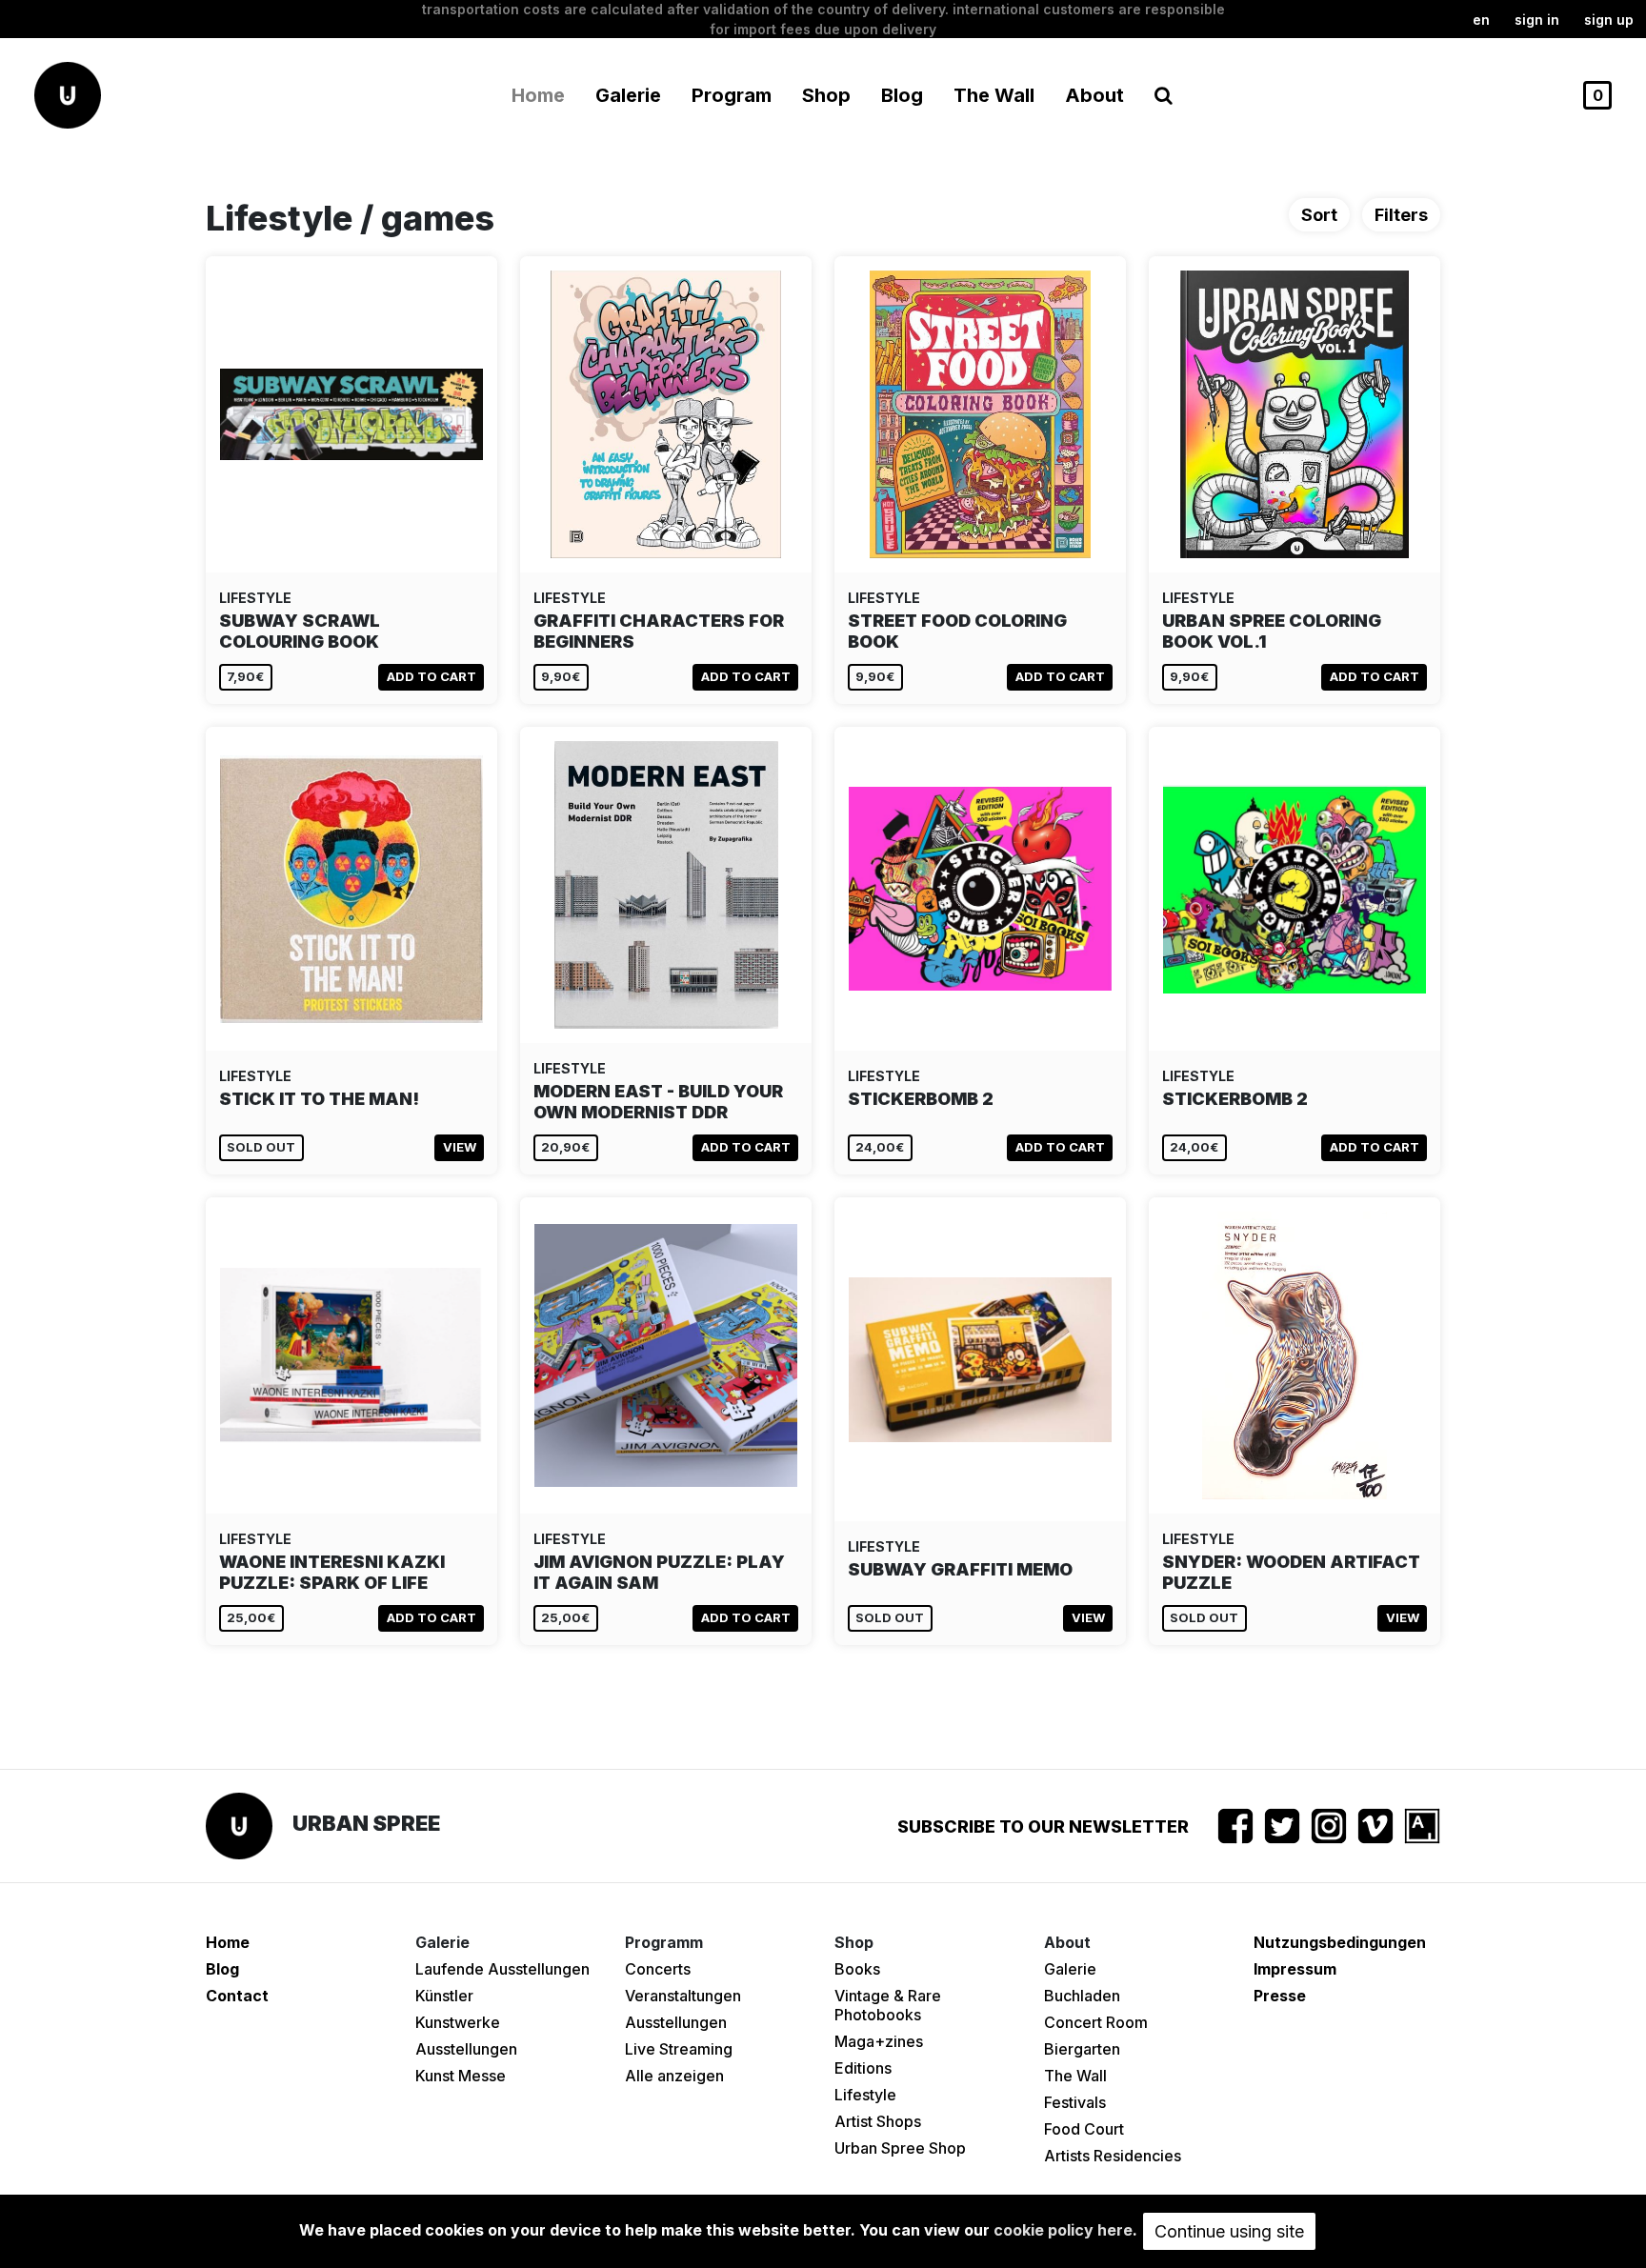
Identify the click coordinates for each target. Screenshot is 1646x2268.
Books (857, 1969)
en (1481, 20)
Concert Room (1096, 2022)
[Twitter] (1282, 1826)
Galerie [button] (628, 95)
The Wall (994, 95)
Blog (902, 95)
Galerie (1070, 1969)
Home (538, 95)
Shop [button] (826, 95)
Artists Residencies (1113, 2156)
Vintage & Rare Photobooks (888, 2005)
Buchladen (1082, 1996)
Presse (1280, 1996)
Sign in (1537, 20)
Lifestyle (865, 2095)
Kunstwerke (458, 2022)
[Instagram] (1329, 1826)
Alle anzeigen (674, 2076)
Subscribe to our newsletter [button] (1043, 1826)
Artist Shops (878, 2121)
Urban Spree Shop (900, 2148)
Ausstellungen (466, 2049)
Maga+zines (879, 2041)
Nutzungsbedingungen (1340, 1942)
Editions (863, 2068)
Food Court (1084, 2129)
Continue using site (1229, 2231)
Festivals (1075, 2102)
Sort (1319, 215)
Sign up (1609, 20)
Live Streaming (679, 2049)
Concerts (658, 1969)
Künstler (444, 1996)
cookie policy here (1063, 2230)
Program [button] (732, 95)
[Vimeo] (1375, 1826)
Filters (1401, 215)
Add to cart (432, 676)
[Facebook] (1235, 1826)
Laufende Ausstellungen (502, 1969)
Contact (237, 1996)
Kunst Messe (461, 2076)
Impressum (1295, 1969)
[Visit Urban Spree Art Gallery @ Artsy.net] (1422, 1826)
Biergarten (1082, 2049)
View (460, 1147)
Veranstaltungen (683, 1996)
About (1094, 95)
